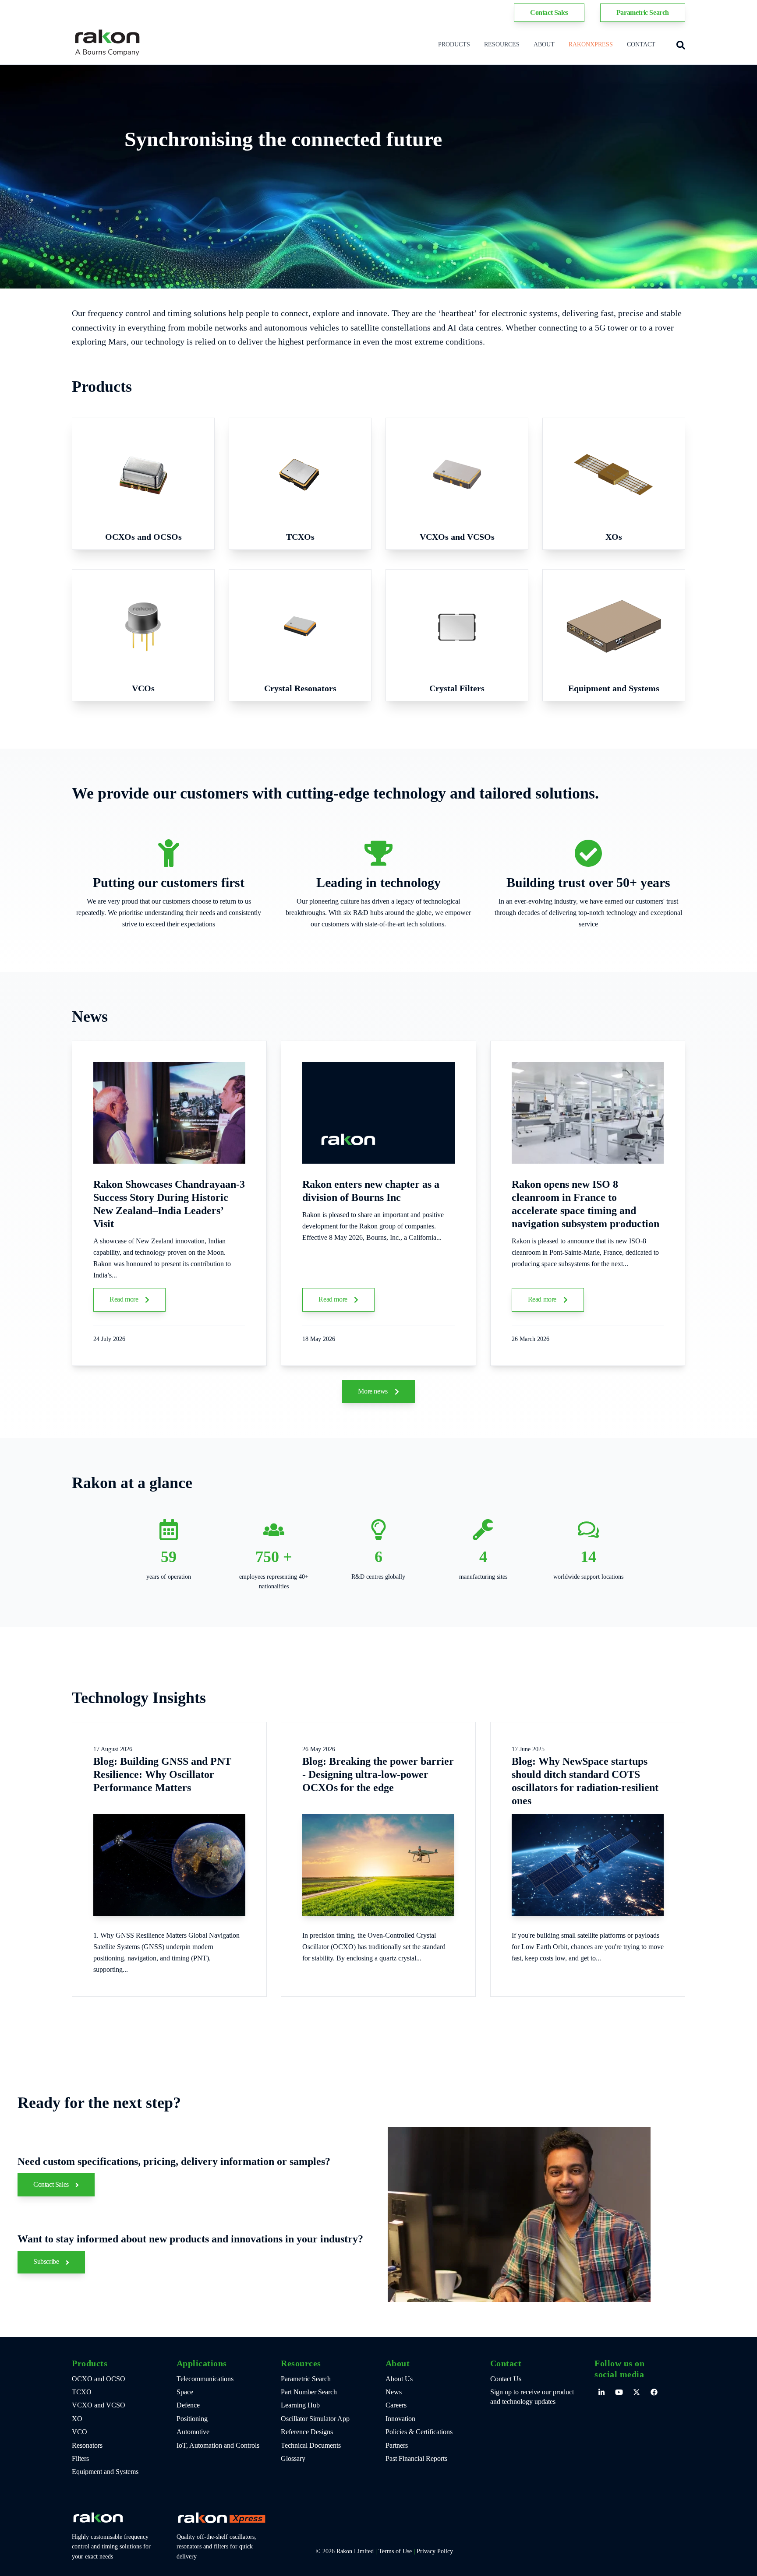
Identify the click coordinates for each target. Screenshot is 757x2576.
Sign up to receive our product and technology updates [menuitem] (532, 2397)
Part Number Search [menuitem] (309, 2392)
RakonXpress (591, 44)
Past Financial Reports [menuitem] (416, 2458)
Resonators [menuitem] (87, 2445)
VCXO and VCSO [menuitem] (99, 2405)
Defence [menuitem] (188, 2405)
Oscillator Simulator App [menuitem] (315, 2419)
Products (454, 44)
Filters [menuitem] (80, 2458)
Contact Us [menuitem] (506, 2379)
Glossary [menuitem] (293, 2458)
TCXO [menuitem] (82, 2392)
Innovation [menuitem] (400, 2419)
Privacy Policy (435, 2551)
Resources (502, 44)
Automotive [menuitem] (193, 2432)
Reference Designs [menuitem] (307, 2432)
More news (373, 1391)
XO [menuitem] (77, 2419)
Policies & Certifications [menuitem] (419, 2432)
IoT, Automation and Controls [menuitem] (218, 2445)
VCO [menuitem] (80, 2432)
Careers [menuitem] (396, 2405)
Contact (641, 44)
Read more (125, 1299)
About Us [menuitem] (399, 2379)
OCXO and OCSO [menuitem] (99, 2379)
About (544, 44)
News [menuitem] (394, 2392)
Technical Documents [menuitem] (311, 2445)
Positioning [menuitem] (192, 2419)
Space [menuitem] (185, 2392)
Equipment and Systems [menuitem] (105, 2472)
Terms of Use (395, 2551)
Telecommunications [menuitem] (205, 2379)
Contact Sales (52, 2184)
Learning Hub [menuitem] (300, 2405)
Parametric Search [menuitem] (306, 2379)
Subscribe (47, 2261)
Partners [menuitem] (397, 2445)
